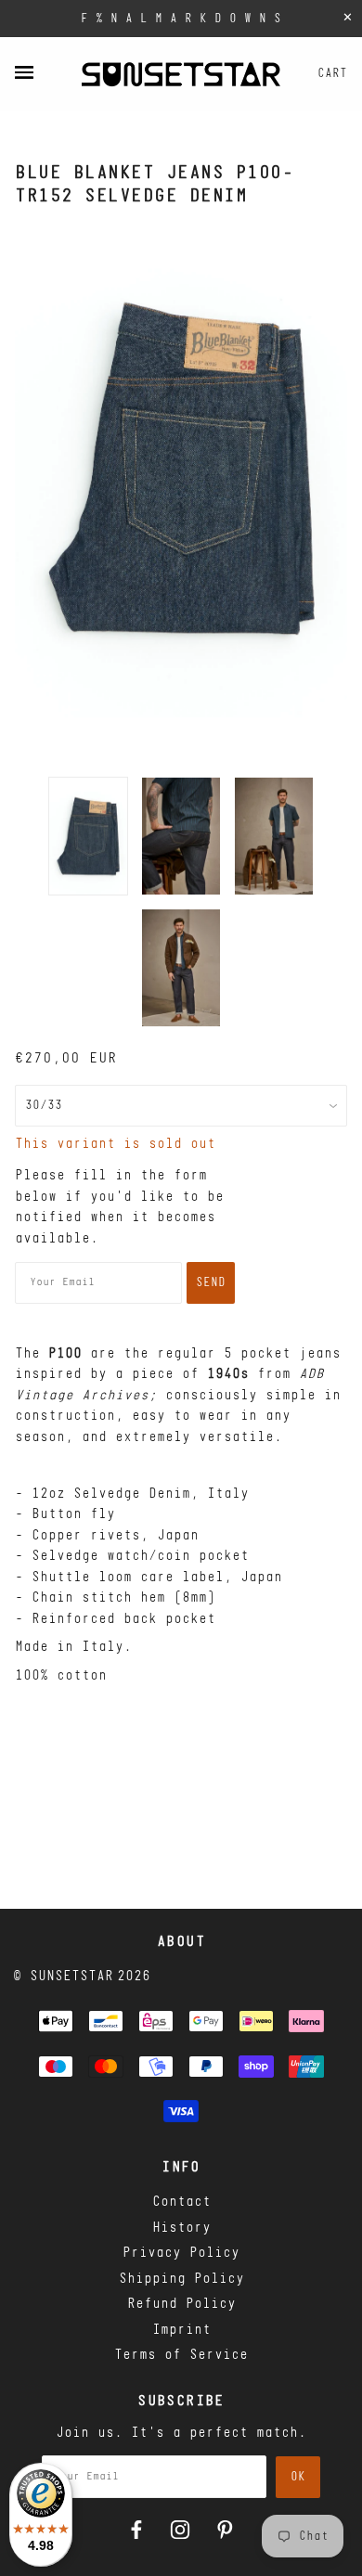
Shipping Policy (181, 2280)
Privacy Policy (181, 2254)
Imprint (181, 2331)
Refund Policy (181, 2305)
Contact (181, 2202)
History (181, 2228)
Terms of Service (181, 2356)
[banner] (181, 74)
